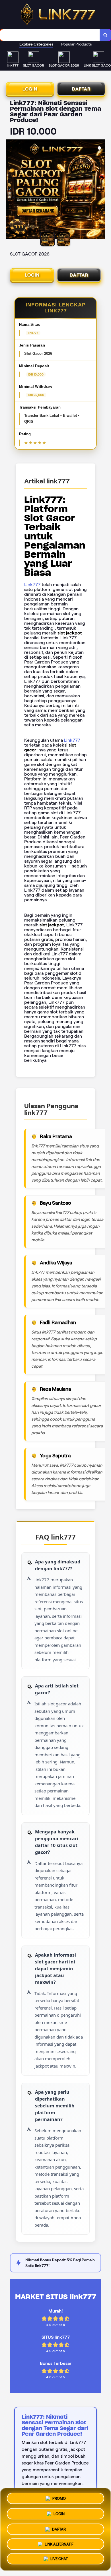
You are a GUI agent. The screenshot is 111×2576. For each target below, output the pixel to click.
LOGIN (30, 89)
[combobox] (50, 35)
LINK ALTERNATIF (59, 2543)
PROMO (59, 2497)
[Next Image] (101, 190)
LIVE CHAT (59, 2559)
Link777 (32, 585)
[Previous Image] (10, 190)
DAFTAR (81, 89)
